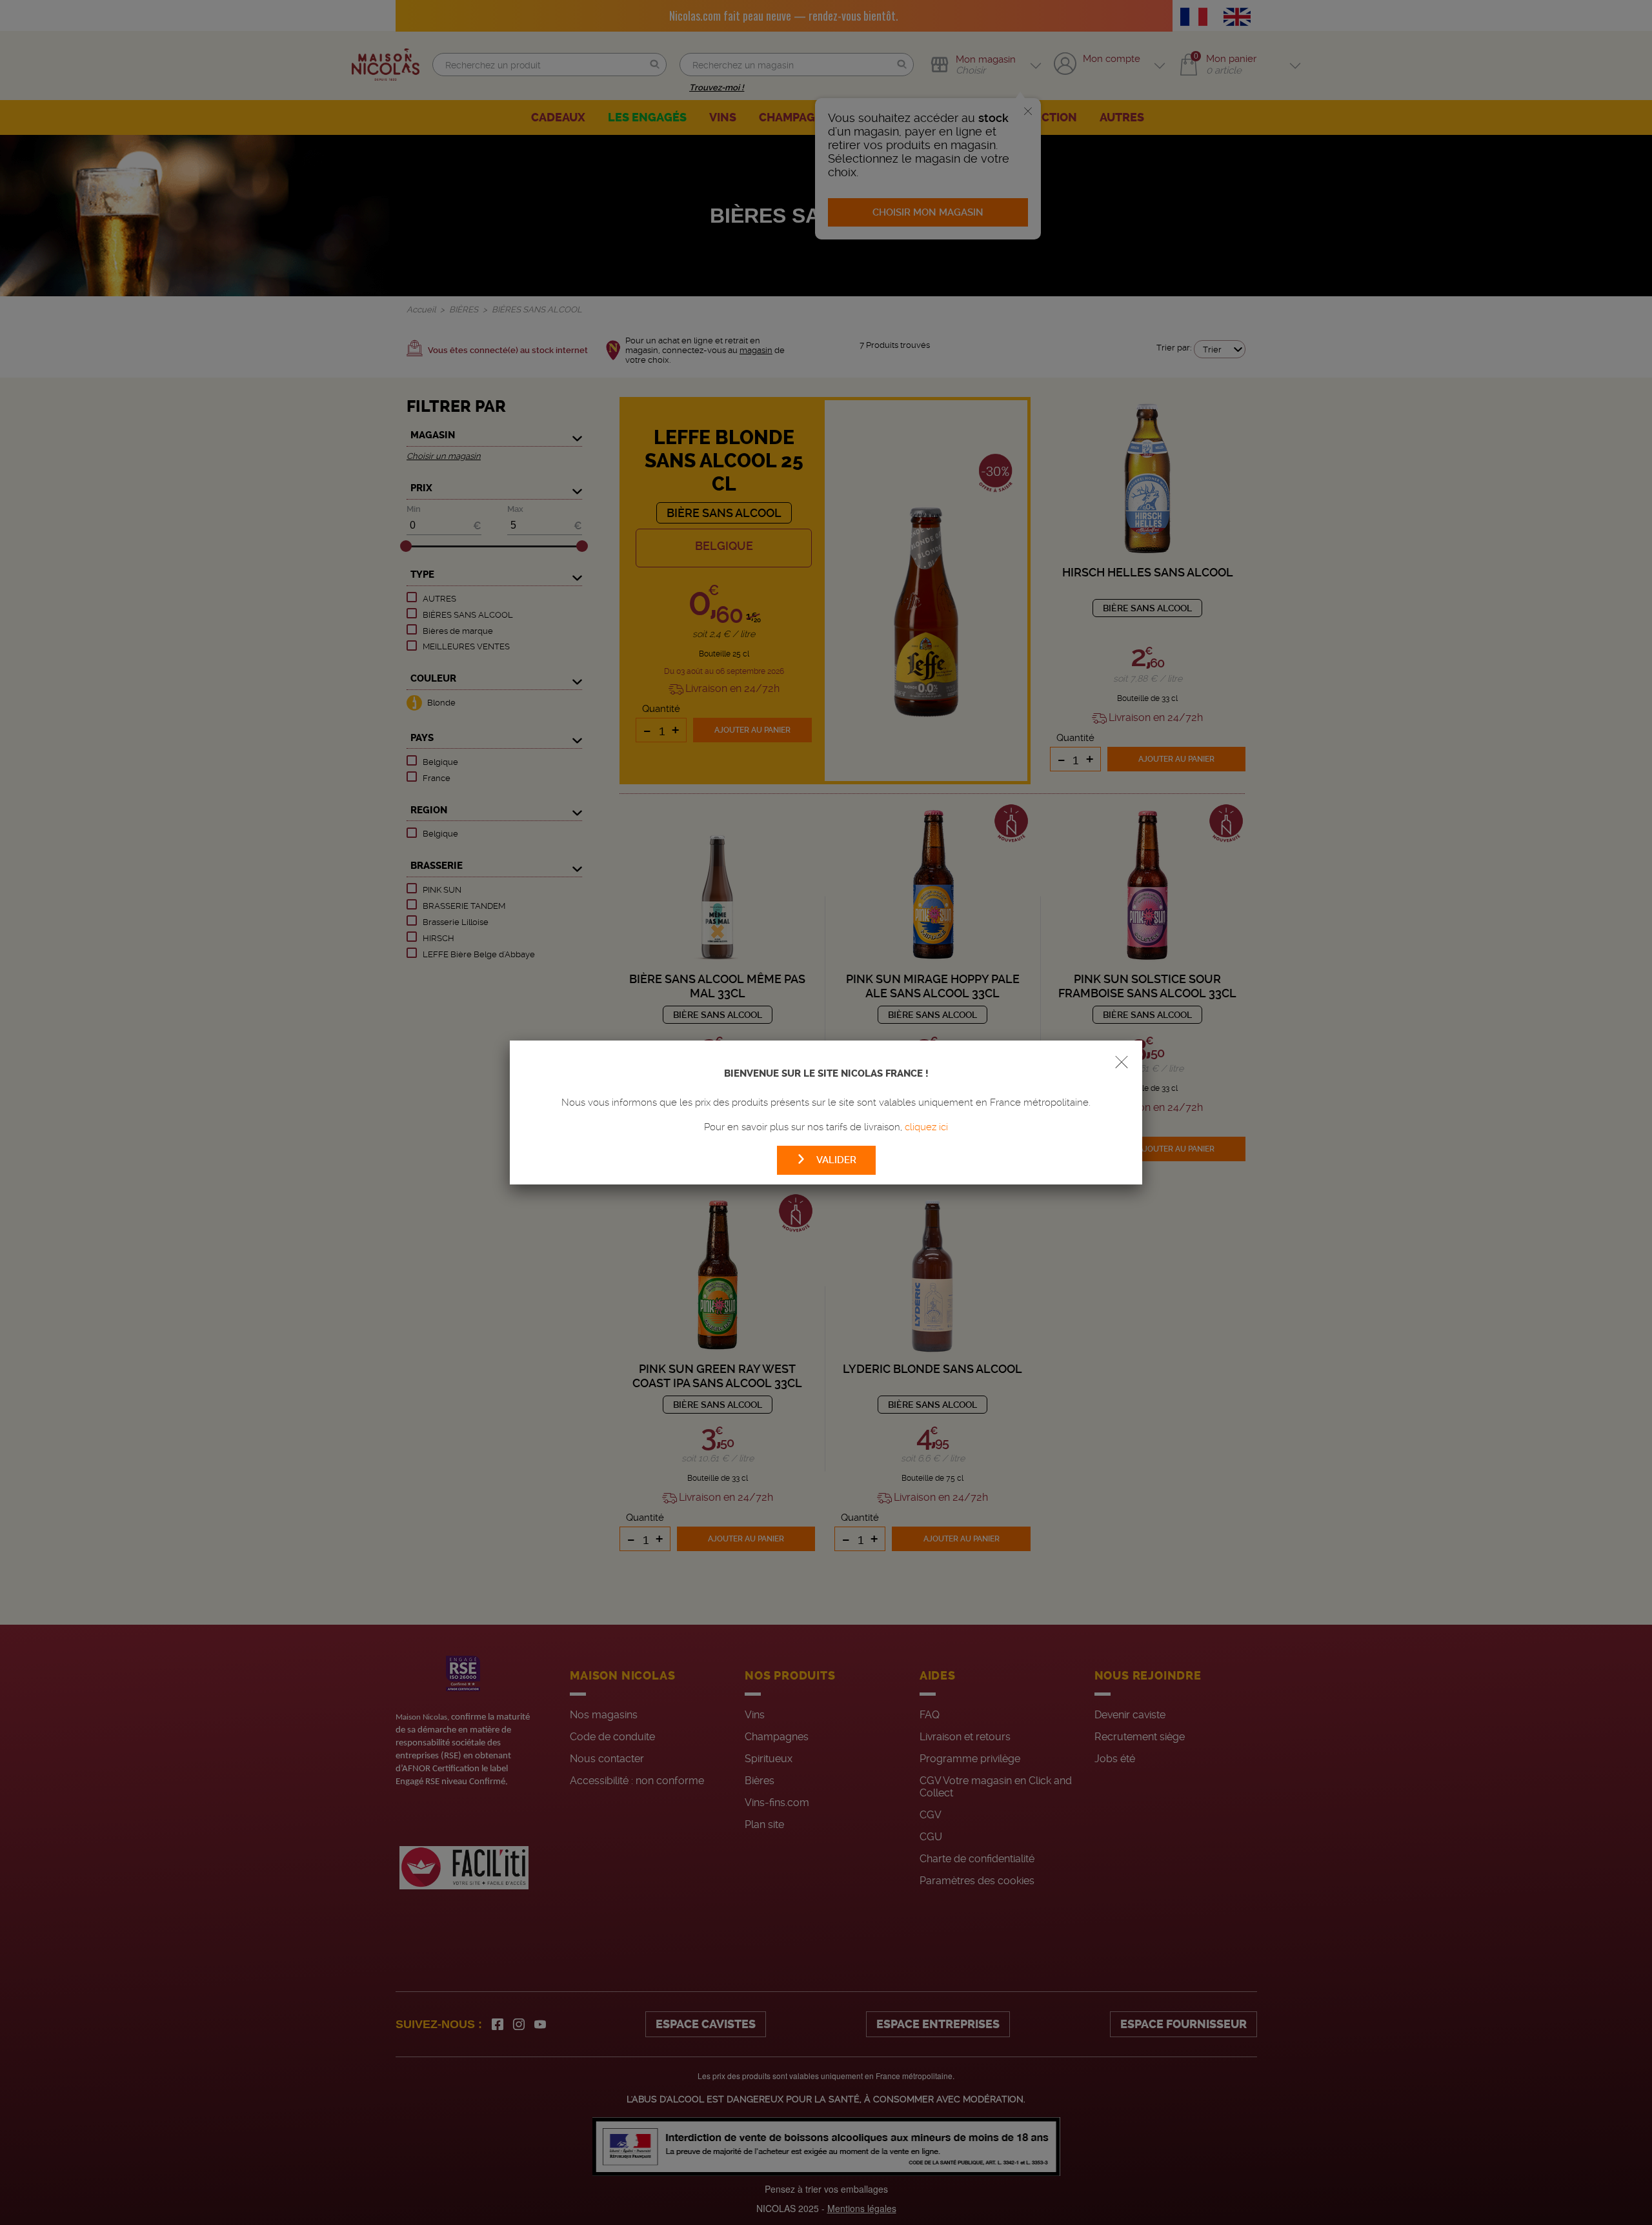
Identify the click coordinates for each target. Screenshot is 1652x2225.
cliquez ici (926, 1127)
